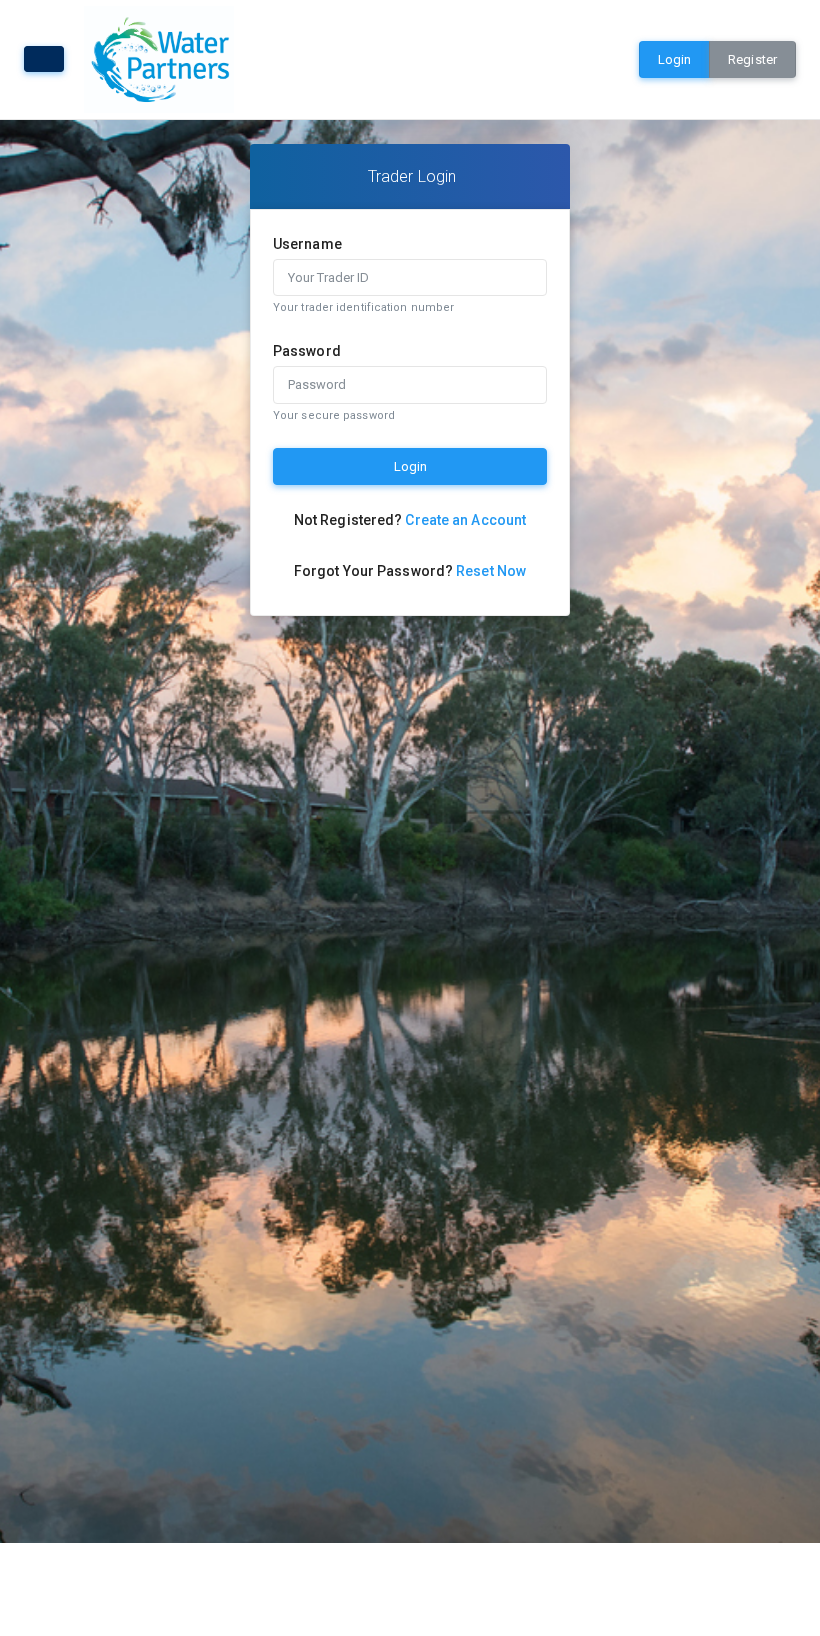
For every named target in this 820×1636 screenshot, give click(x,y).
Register (752, 59)
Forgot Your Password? (410, 571)
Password (307, 351)
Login (675, 59)
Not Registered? (410, 520)
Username (307, 244)
